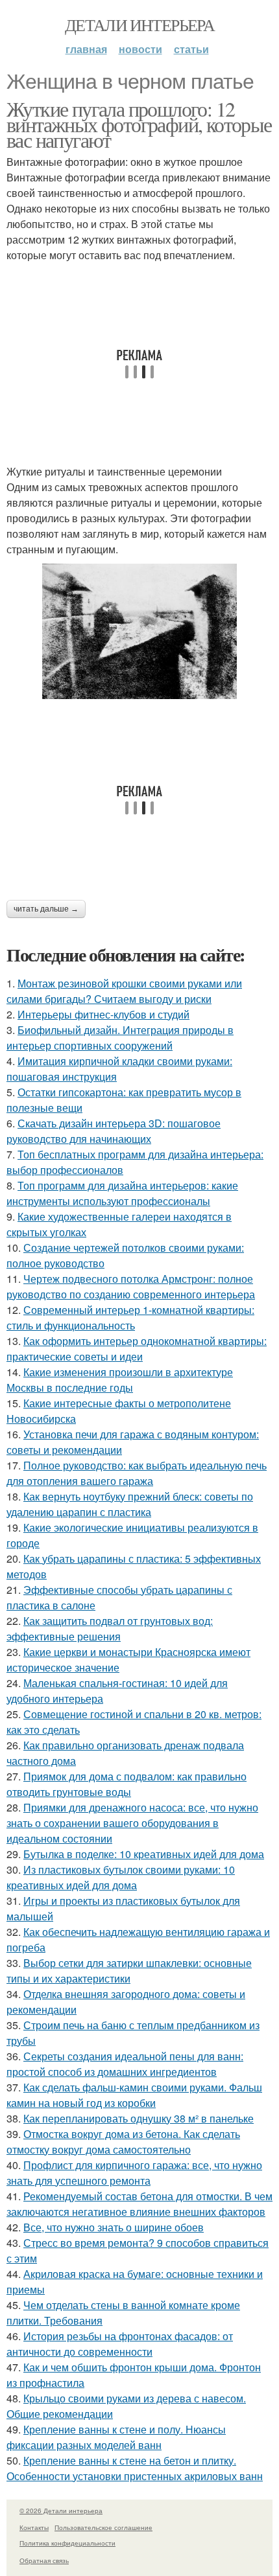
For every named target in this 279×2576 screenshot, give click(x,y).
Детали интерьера (139, 25)
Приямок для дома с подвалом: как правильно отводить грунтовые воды (127, 1784)
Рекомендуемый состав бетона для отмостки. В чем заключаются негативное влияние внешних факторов (139, 2204)
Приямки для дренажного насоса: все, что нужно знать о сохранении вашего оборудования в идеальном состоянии (132, 1823)
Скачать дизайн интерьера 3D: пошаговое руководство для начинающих (114, 1131)
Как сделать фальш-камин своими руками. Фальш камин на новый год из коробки (134, 2095)
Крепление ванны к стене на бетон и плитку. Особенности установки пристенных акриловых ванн (135, 2468)
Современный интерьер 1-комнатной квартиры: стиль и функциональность (130, 1317)
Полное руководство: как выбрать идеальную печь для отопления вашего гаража (137, 1473)
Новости (140, 49)
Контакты (34, 2527)
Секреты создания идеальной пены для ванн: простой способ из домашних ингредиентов (125, 2064)
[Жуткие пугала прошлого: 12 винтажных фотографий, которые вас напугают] (139, 631)
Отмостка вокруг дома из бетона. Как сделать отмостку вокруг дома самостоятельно (123, 2142)
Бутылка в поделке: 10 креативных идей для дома (144, 1854)
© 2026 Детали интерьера (61, 2511)
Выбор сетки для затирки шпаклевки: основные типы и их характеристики (129, 1971)
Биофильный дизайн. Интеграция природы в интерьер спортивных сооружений (120, 1038)
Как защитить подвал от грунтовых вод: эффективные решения (110, 1628)
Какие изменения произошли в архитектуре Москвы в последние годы (120, 1380)
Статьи (191, 49)
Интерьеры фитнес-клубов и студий (103, 1014)
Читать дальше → (46, 909)
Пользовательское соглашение (103, 2527)
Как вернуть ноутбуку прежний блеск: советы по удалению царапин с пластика (130, 1504)
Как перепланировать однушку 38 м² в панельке (139, 2118)
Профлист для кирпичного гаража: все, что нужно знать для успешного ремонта (134, 2173)
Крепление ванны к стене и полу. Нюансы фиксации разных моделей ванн (116, 2437)
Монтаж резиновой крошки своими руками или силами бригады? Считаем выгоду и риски (124, 991)
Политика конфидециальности (67, 2543)
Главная (86, 49)
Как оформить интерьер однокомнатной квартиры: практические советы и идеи (137, 1349)
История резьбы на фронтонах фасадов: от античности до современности (120, 2344)
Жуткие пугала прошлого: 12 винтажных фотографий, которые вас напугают (139, 124)
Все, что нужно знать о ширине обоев (114, 2227)
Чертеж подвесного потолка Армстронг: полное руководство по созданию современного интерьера (131, 1286)
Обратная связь (44, 2560)
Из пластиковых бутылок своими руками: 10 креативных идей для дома (121, 1877)
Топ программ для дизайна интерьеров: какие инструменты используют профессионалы (122, 1193)
